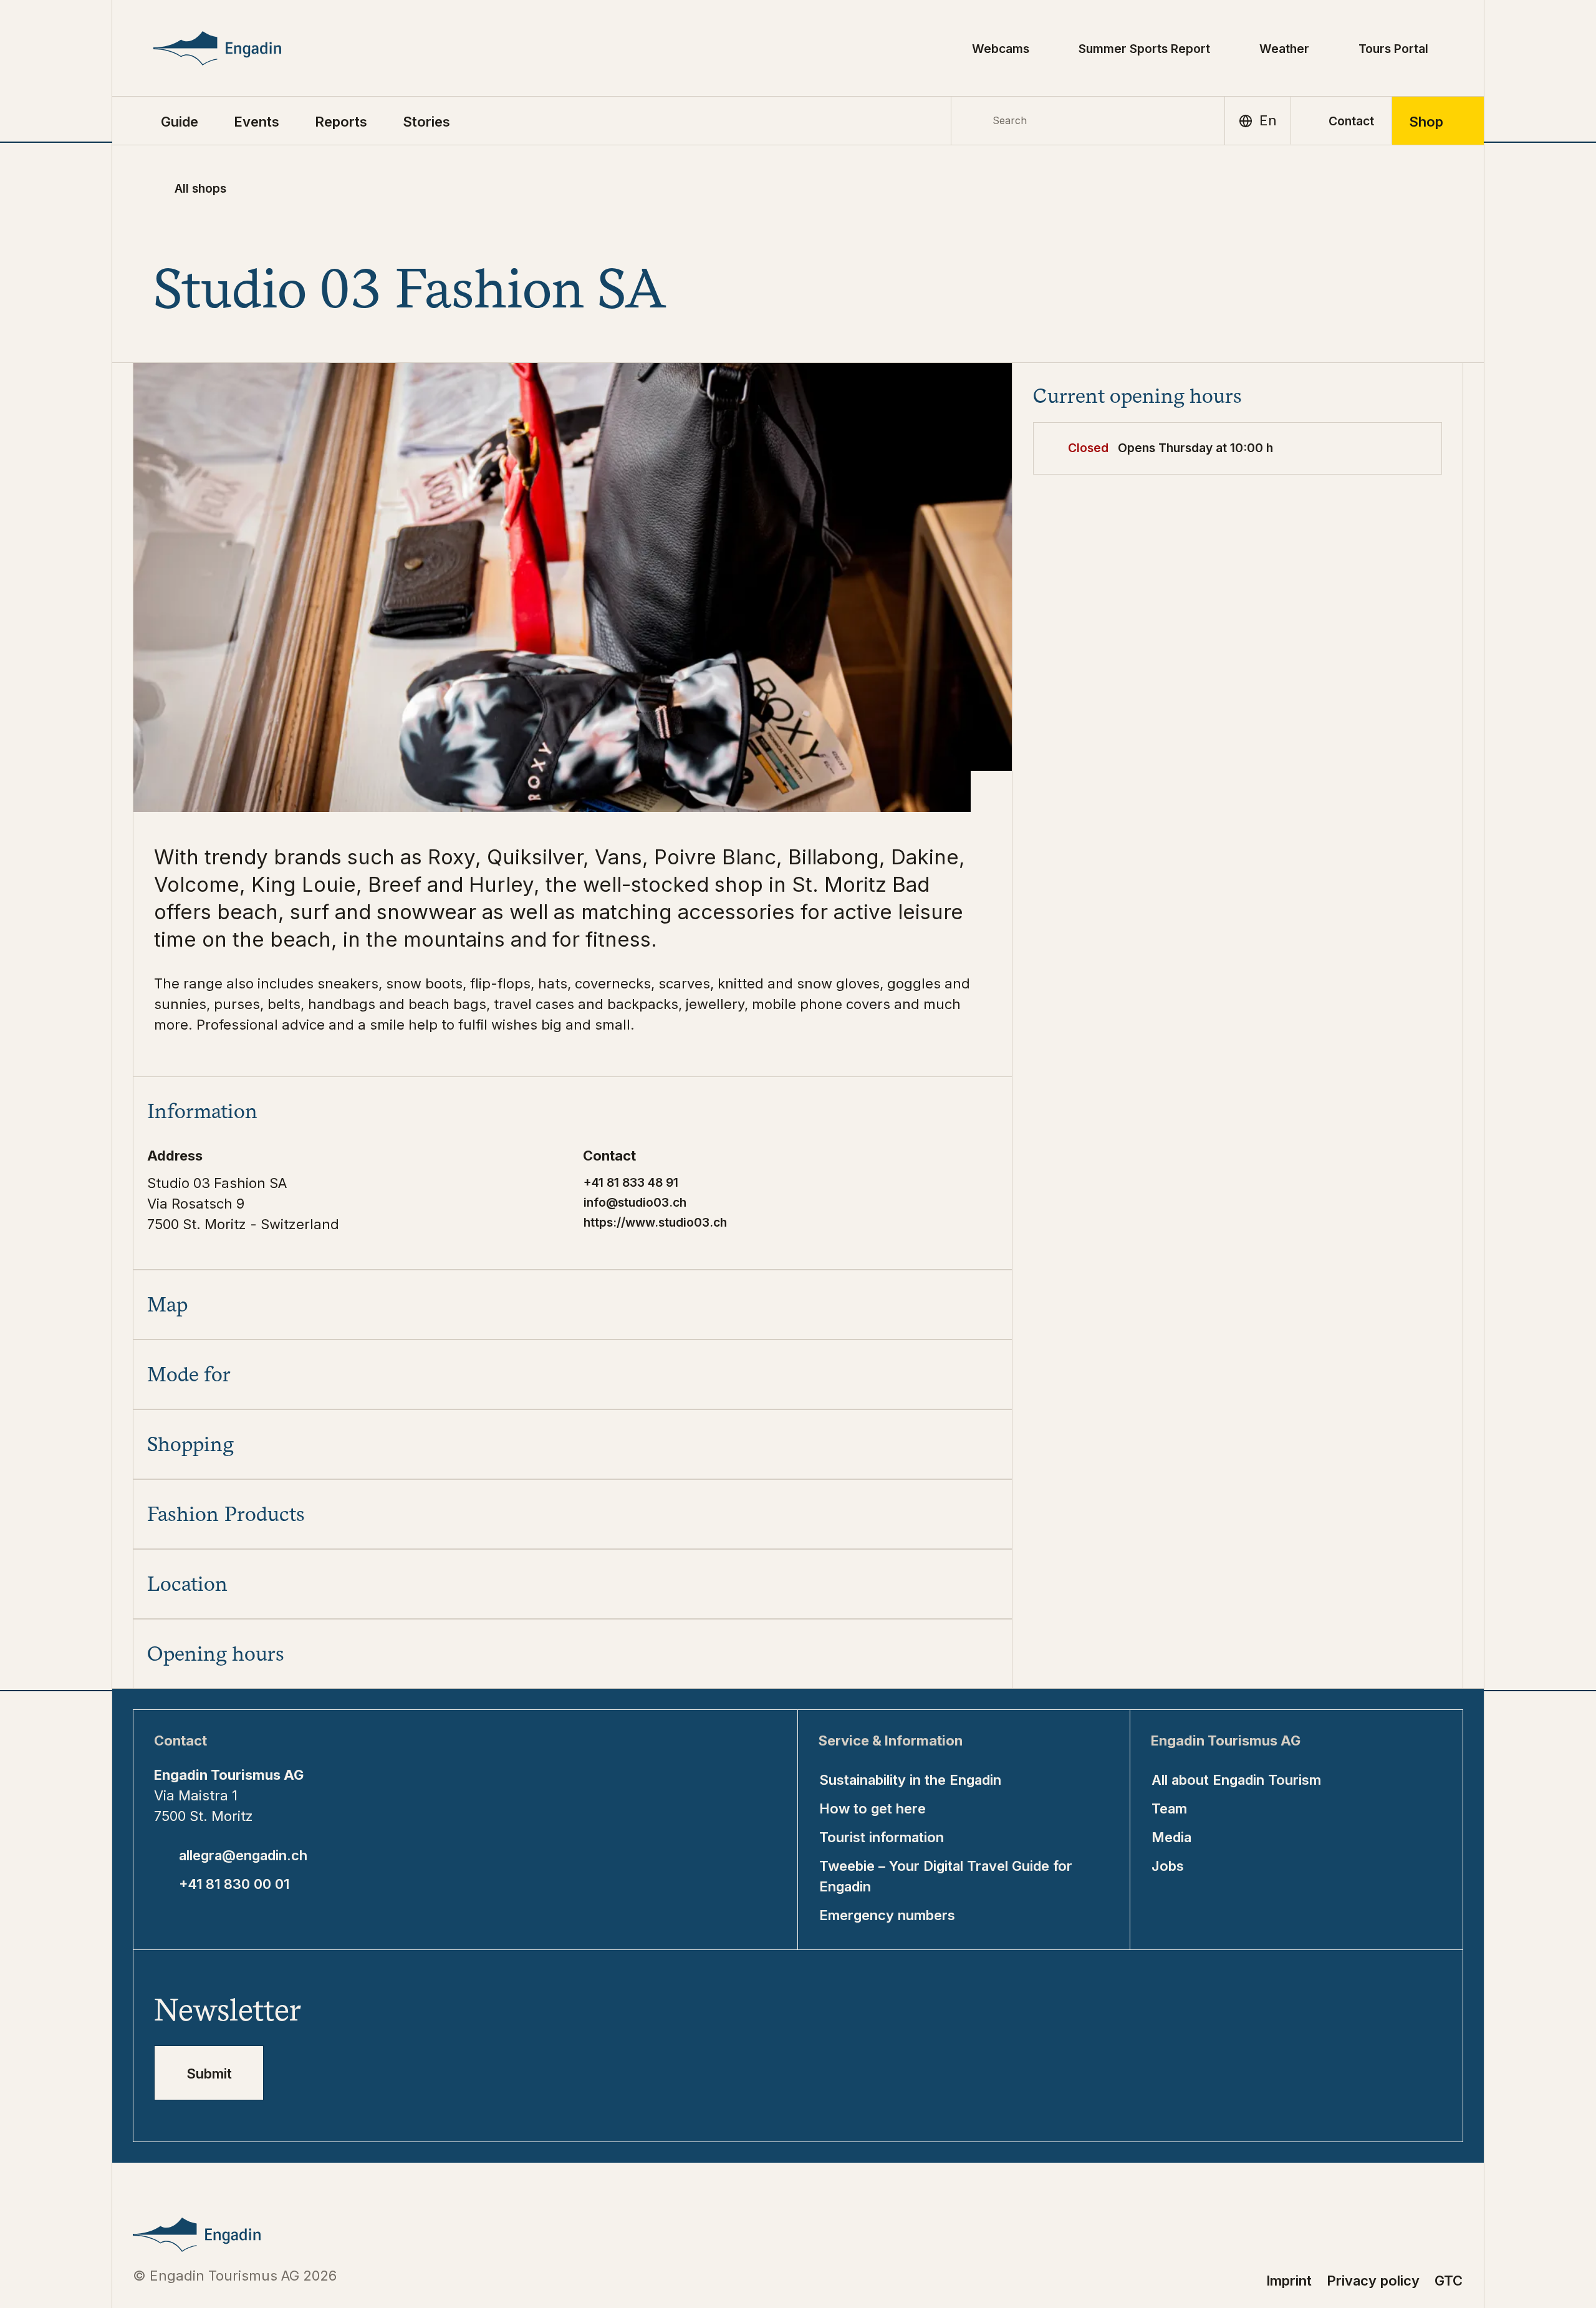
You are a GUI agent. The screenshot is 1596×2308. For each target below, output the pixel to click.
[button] (180, 121)
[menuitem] (257, 121)
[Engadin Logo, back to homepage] (245, 48)
